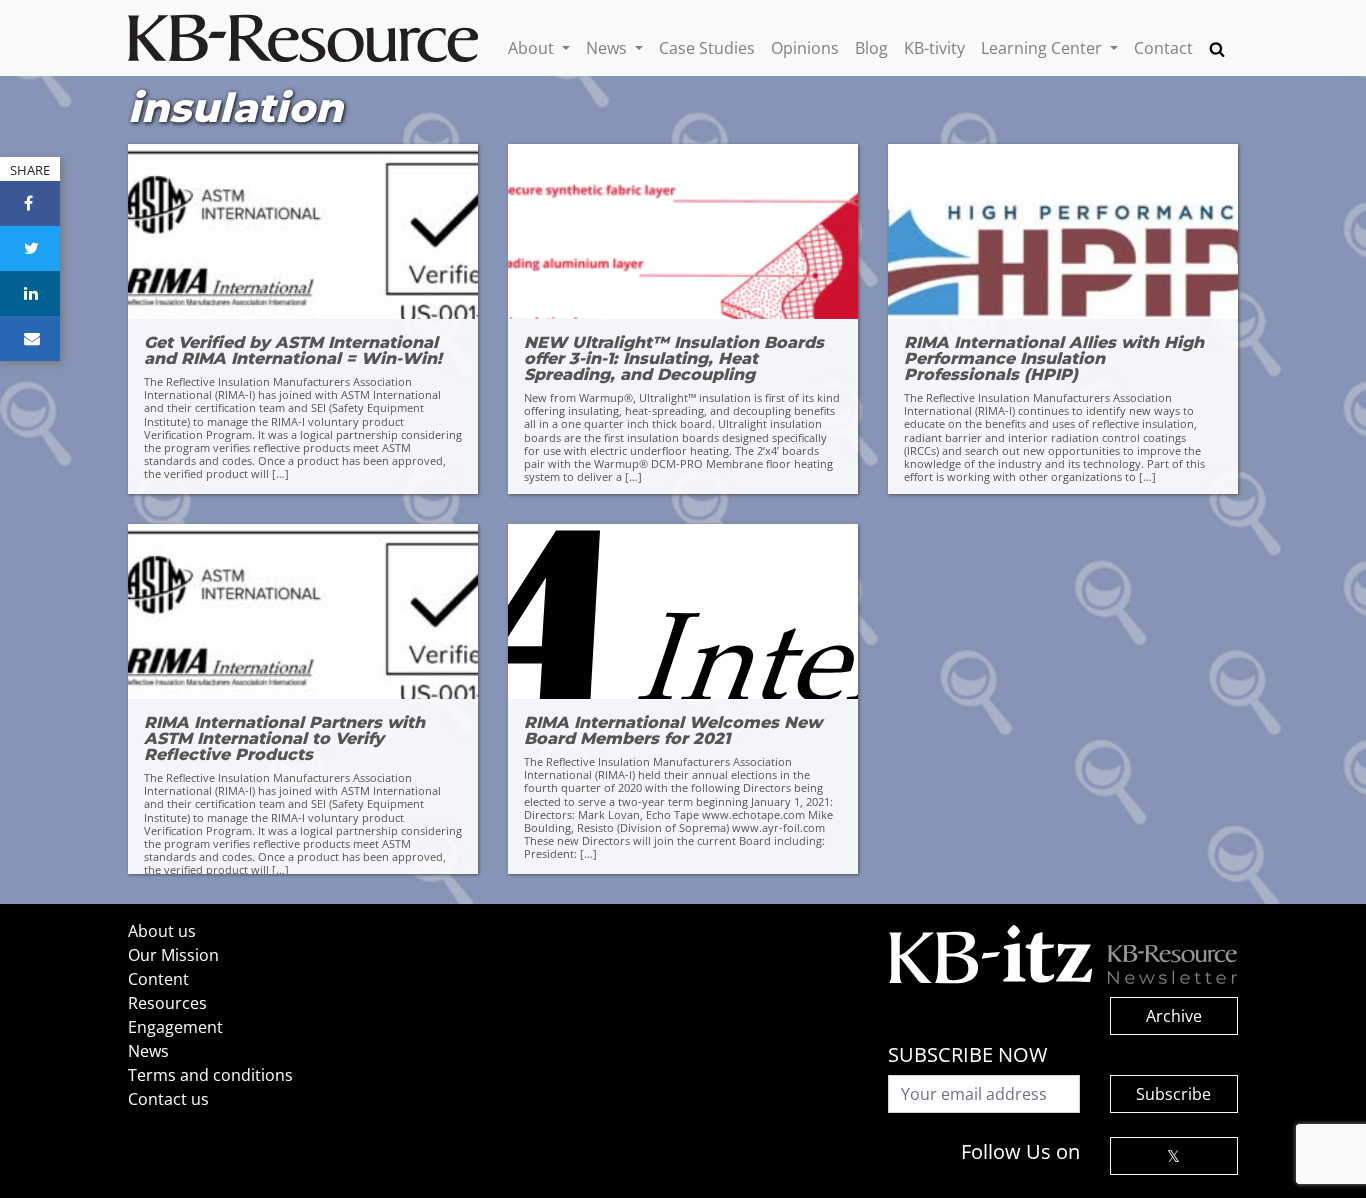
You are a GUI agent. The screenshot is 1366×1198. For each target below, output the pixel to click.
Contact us (168, 1099)
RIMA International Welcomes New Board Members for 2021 (673, 731)
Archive (1174, 1016)
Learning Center (1043, 48)
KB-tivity (934, 48)
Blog (871, 48)
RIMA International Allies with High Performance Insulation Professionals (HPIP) (1054, 359)
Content (158, 979)
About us (162, 931)
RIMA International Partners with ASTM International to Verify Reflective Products (284, 739)
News (608, 48)
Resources (167, 1003)
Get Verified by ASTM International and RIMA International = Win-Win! (293, 351)
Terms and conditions (210, 1075)
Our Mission (173, 955)
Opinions (805, 48)
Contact (1163, 48)
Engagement (175, 1027)
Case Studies (707, 48)
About (533, 48)
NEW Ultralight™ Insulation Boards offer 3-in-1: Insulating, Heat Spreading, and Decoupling (674, 359)
